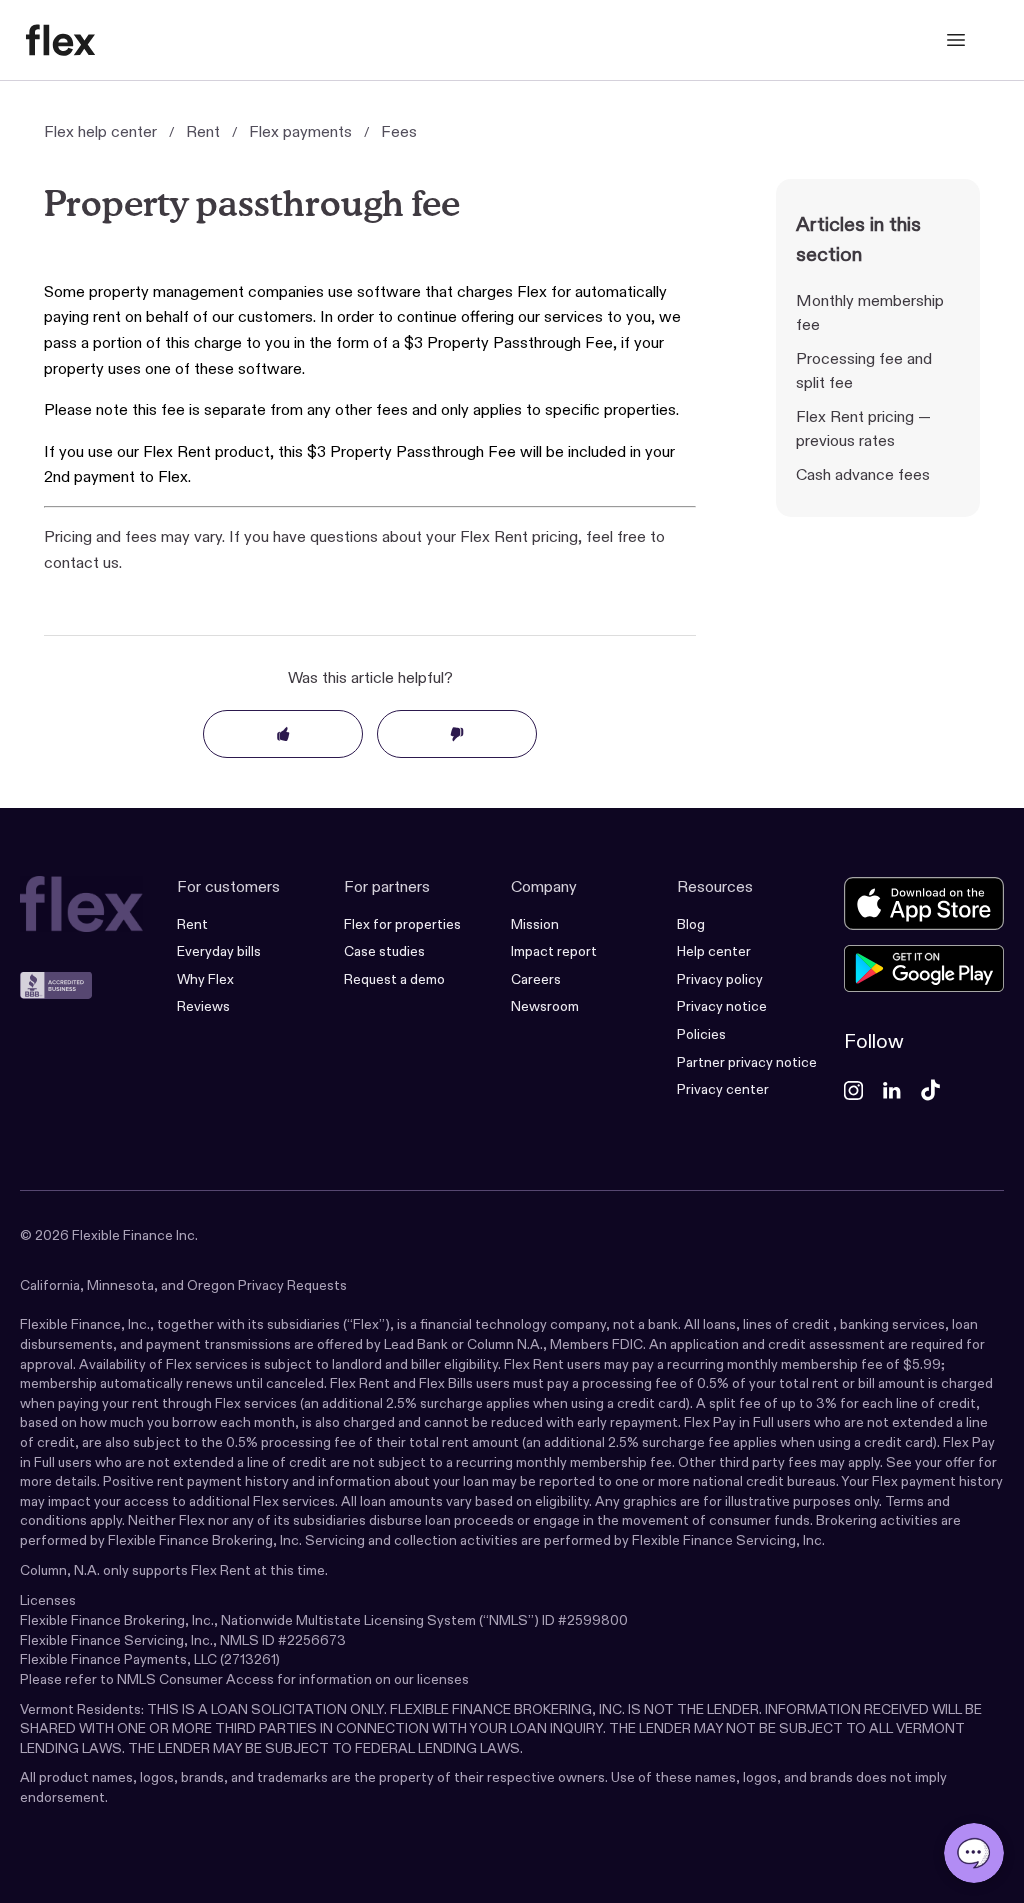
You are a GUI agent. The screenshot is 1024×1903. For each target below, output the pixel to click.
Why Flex (205, 979)
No (457, 734)
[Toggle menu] (956, 40)
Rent (203, 131)
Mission (535, 924)
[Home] (61, 40)
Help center (714, 951)
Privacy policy (720, 979)
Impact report (554, 951)
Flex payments (300, 131)
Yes (283, 734)
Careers (536, 979)
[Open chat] (974, 1853)
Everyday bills (219, 951)
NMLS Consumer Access (195, 1679)
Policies (701, 1034)
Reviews (203, 1006)
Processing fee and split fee (864, 370)
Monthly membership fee (870, 312)
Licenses (48, 1600)
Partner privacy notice (747, 1062)
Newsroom (545, 1006)
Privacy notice (722, 1006)
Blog (691, 924)
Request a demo (394, 979)
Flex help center (100, 131)
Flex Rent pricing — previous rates (863, 428)
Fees (399, 131)
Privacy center (723, 1089)
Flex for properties (402, 924)
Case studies (384, 951)
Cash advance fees (863, 474)
